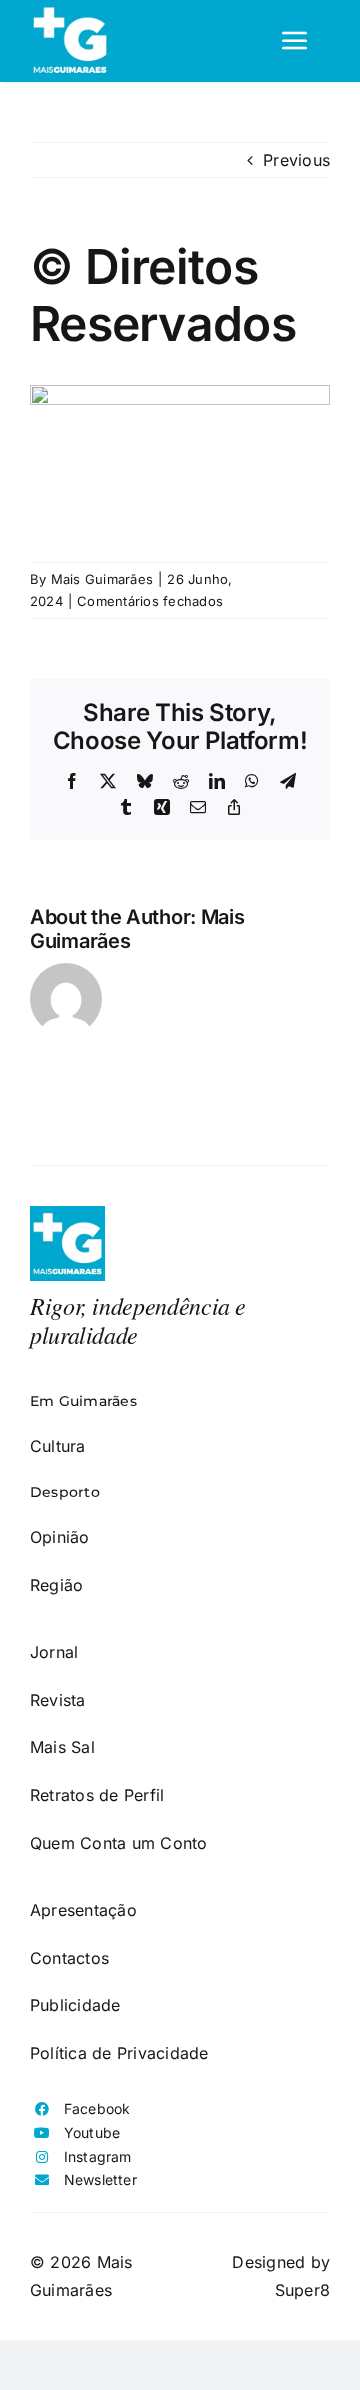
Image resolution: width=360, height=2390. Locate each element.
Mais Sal (62, 1747)
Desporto (65, 1492)
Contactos (69, 1958)
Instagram (98, 2156)
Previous (296, 160)
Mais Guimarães (102, 579)
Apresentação (83, 1910)
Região (56, 1585)
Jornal (54, 1652)
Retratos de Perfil (97, 1795)
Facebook (97, 2108)
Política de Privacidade (119, 2053)
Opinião (60, 1537)
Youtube (92, 2132)
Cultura (58, 1446)
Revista (58, 1700)
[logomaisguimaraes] (67, 1214)
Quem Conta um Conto (119, 1843)
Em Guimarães (83, 1401)
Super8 (302, 2290)
